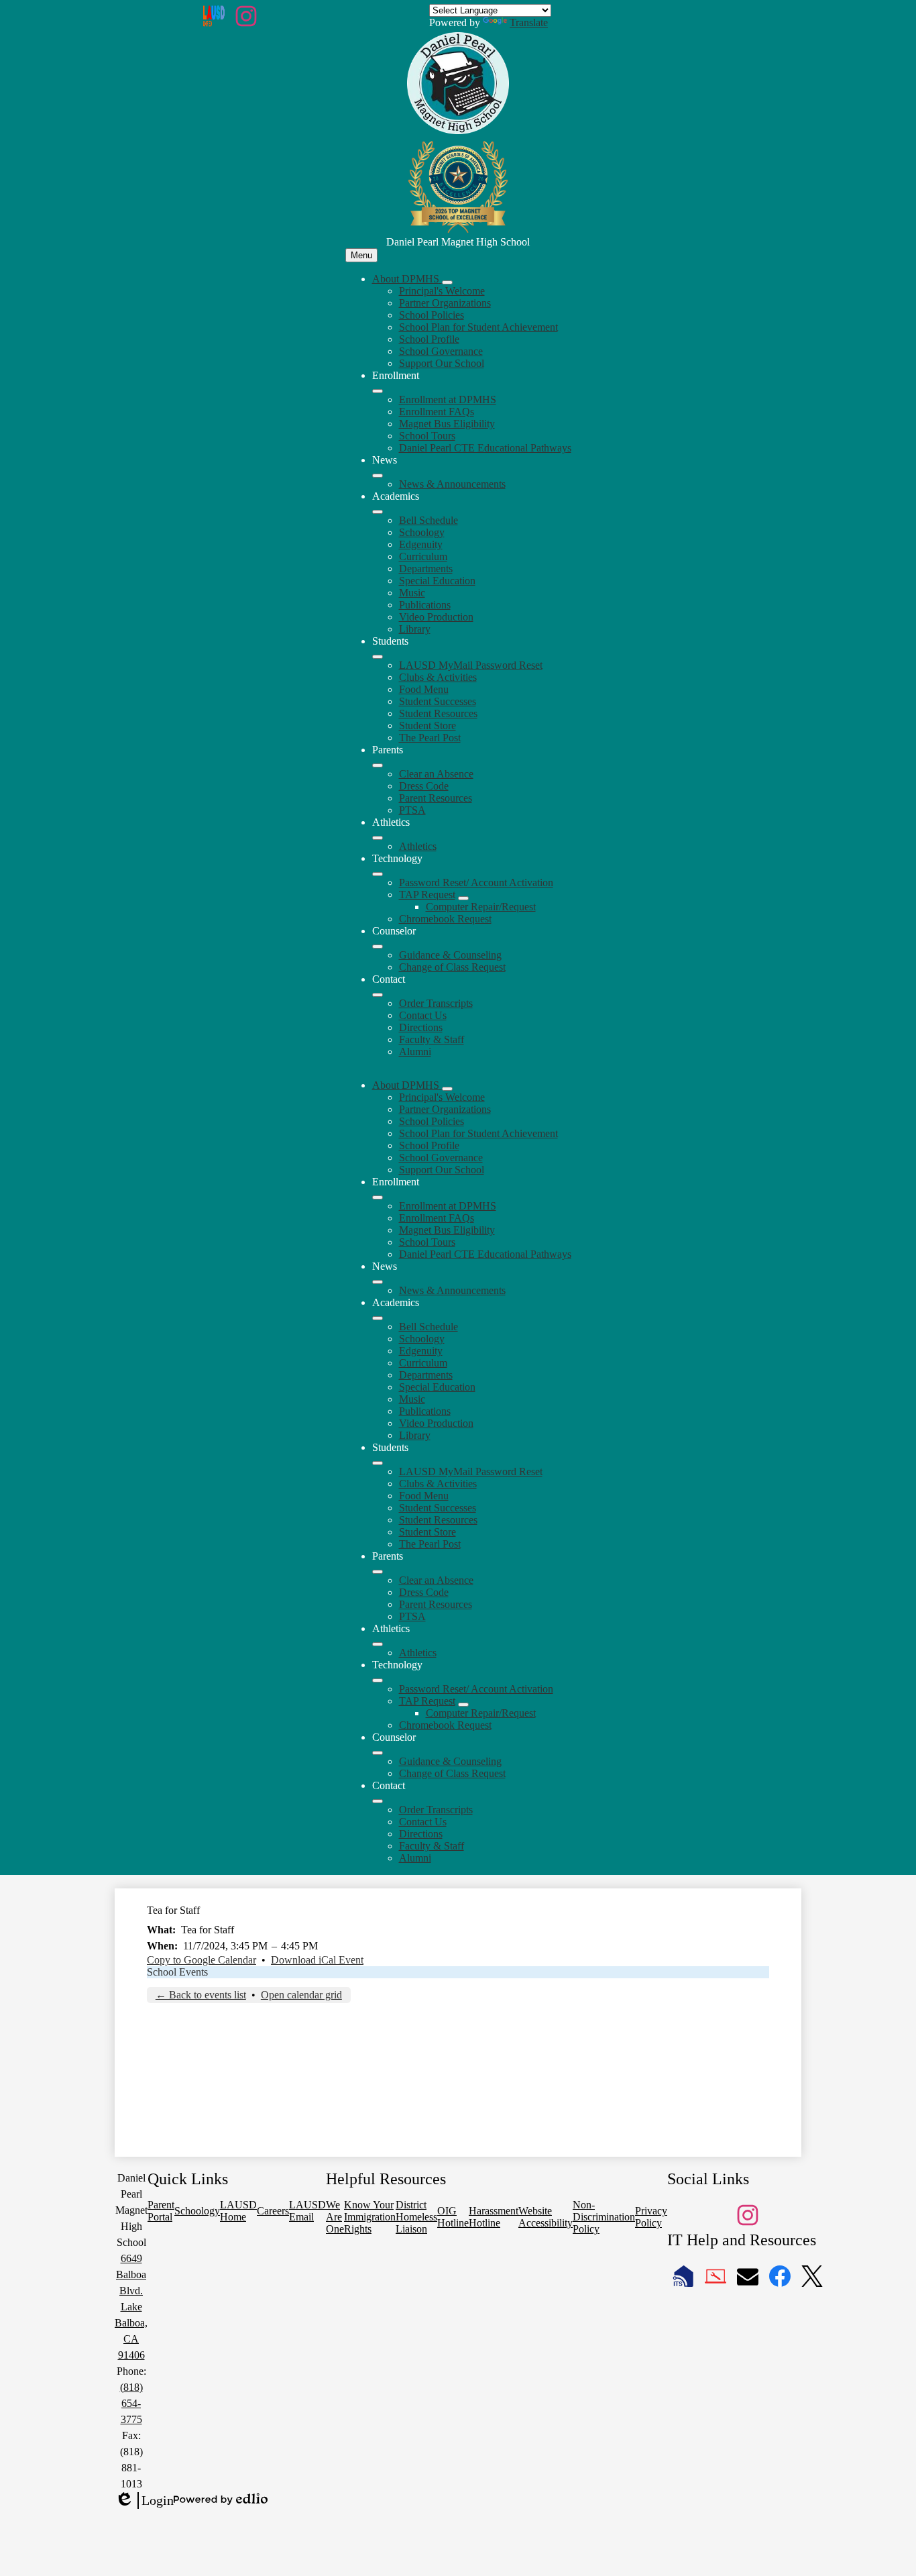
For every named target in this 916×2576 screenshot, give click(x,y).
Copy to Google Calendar (202, 1960)
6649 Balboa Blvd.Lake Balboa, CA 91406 (131, 2307)
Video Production (436, 617)
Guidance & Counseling (450, 955)
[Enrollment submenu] (378, 391)
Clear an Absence (436, 774)
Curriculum (423, 556)
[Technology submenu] (378, 874)
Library (415, 629)
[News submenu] (378, 476)
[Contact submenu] (378, 995)
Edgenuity (421, 544)
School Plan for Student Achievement (478, 327)
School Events (177, 1972)
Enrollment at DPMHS (448, 399)
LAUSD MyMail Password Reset (471, 665)
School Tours (427, 436)
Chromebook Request (445, 919)
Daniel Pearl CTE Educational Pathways (485, 448)
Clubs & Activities (438, 677)
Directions (421, 1027)
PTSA (412, 810)
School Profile (429, 339)
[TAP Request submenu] (463, 898)
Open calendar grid (301, 1995)
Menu (361, 255)
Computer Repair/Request (481, 907)
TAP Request (427, 895)
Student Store (427, 726)
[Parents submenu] (378, 765)
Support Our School (442, 363)
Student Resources (438, 713)
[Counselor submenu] (378, 947)
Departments (426, 569)
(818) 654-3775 (131, 2403)
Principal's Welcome (442, 291)
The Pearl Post (430, 738)
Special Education (437, 581)
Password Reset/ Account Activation (476, 882)
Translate (529, 22)
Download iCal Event (317, 1960)
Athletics (418, 846)
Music (412, 593)
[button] (407, 1085)
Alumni (415, 1052)
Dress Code (424, 786)
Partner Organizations (445, 303)
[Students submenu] (378, 657)
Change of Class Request (452, 967)
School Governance (441, 351)
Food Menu (424, 689)
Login (144, 2501)
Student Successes (438, 701)
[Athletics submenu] (378, 838)
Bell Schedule (428, 520)
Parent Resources (436, 798)
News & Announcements (452, 484)
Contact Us (423, 1015)
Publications (425, 605)
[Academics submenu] (378, 512)
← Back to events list (201, 1995)
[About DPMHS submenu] (447, 282)
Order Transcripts (436, 1003)
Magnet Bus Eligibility (447, 424)
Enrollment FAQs (437, 412)
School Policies (432, 315)
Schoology (422, 532)
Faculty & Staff (432, 1039)
